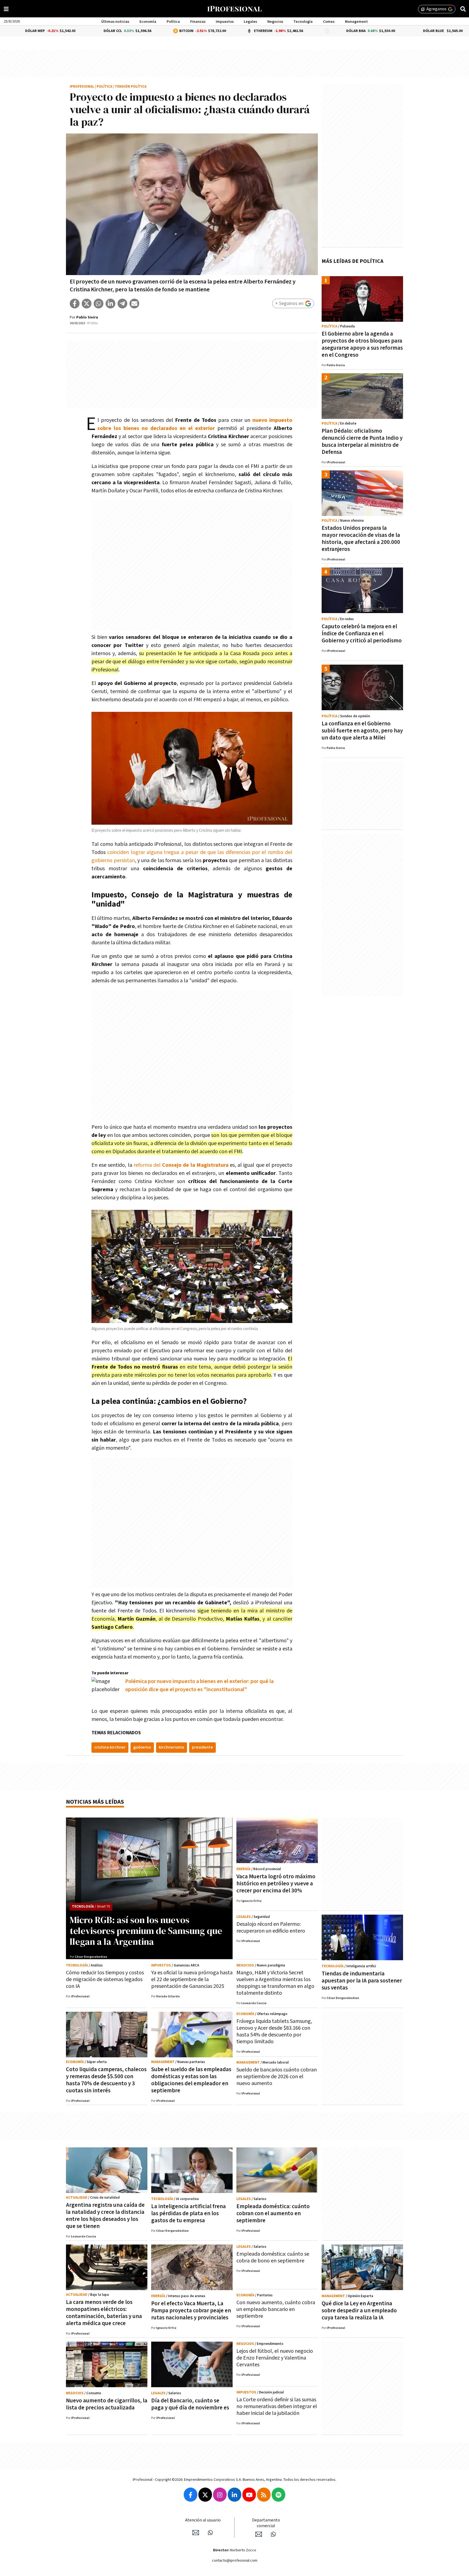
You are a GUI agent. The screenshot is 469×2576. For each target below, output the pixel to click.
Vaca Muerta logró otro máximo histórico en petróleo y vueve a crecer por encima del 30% (276, 1884)
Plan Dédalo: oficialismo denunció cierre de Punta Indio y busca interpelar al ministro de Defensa (362, 441)
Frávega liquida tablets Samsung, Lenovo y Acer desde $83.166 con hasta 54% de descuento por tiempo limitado (274, 2031)
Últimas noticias (115, 22)
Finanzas (198, 22)
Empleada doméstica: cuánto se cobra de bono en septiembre (273, 2257)
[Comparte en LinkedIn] (110, 304)
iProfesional (82, 87)
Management (356, 22)
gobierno (142, 1747)
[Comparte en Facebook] (75, 304)
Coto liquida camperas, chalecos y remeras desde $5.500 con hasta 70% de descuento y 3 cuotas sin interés (106, 2080)
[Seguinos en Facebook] (191, 2495)
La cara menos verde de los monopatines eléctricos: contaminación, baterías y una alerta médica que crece (104, 2313)
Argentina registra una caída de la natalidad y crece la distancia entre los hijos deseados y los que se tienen (105, 2216)
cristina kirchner (110, 1747)
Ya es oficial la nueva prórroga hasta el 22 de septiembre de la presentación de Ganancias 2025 (192, 1979)
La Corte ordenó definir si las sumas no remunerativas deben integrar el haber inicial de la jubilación (277, 2406)
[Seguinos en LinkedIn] (234, 2495)
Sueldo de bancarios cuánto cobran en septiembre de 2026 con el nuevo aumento (277, 2077)
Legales (250, 22)
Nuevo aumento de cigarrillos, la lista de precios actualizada (107, 2404)
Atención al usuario (203, 2520)
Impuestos (225, 22)
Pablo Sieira (87, 317)
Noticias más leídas (95, 1802)
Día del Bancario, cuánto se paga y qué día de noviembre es (190, 2404)
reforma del (181, 1165)
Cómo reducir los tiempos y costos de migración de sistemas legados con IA (105, 1979)
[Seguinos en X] (205, 2495)
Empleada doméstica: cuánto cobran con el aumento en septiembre (273, 2213)
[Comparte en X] (87, 304)
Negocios (275, 22)
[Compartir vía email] (134, 304)
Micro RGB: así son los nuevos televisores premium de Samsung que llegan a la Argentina (146, 1931)
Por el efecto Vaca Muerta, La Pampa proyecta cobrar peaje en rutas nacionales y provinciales (191, 2311)
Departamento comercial (266, 2523)
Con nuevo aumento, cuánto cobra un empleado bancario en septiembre (276, 2309)
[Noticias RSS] (264, 2495)
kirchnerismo (172, 1747)
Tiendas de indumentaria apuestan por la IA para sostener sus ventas (362, 1981)
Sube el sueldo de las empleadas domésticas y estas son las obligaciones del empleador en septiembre (191, 2080)
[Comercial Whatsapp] (273, 2534)
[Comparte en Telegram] (122, 304)
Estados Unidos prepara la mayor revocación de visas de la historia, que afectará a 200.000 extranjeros (361, 539)
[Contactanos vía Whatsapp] (210, 2533)
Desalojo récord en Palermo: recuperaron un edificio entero (271, 1928)
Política (173, 22)
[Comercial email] (259, 2534)
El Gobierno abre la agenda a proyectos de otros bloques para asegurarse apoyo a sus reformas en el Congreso (362, 344)
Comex (329, 22)
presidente (202, 1747)
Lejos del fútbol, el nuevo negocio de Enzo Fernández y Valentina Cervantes (275, 2358)
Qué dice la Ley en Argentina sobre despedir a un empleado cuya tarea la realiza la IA (359, 2311)
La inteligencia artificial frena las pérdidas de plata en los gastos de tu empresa (188, 2213)
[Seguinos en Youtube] (249, 2495)
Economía (148, 22)
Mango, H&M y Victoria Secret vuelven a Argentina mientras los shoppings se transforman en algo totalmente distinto (275, 1983)
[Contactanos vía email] (196, 2533)
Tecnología (303, 22)
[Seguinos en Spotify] (278, 2495)
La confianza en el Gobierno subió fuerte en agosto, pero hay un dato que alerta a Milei (362, 731)
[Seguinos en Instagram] (220, 2495)
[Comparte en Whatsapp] (99, 304)
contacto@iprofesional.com (235, 2561)
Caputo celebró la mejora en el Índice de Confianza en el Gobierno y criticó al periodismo (362, 634)
